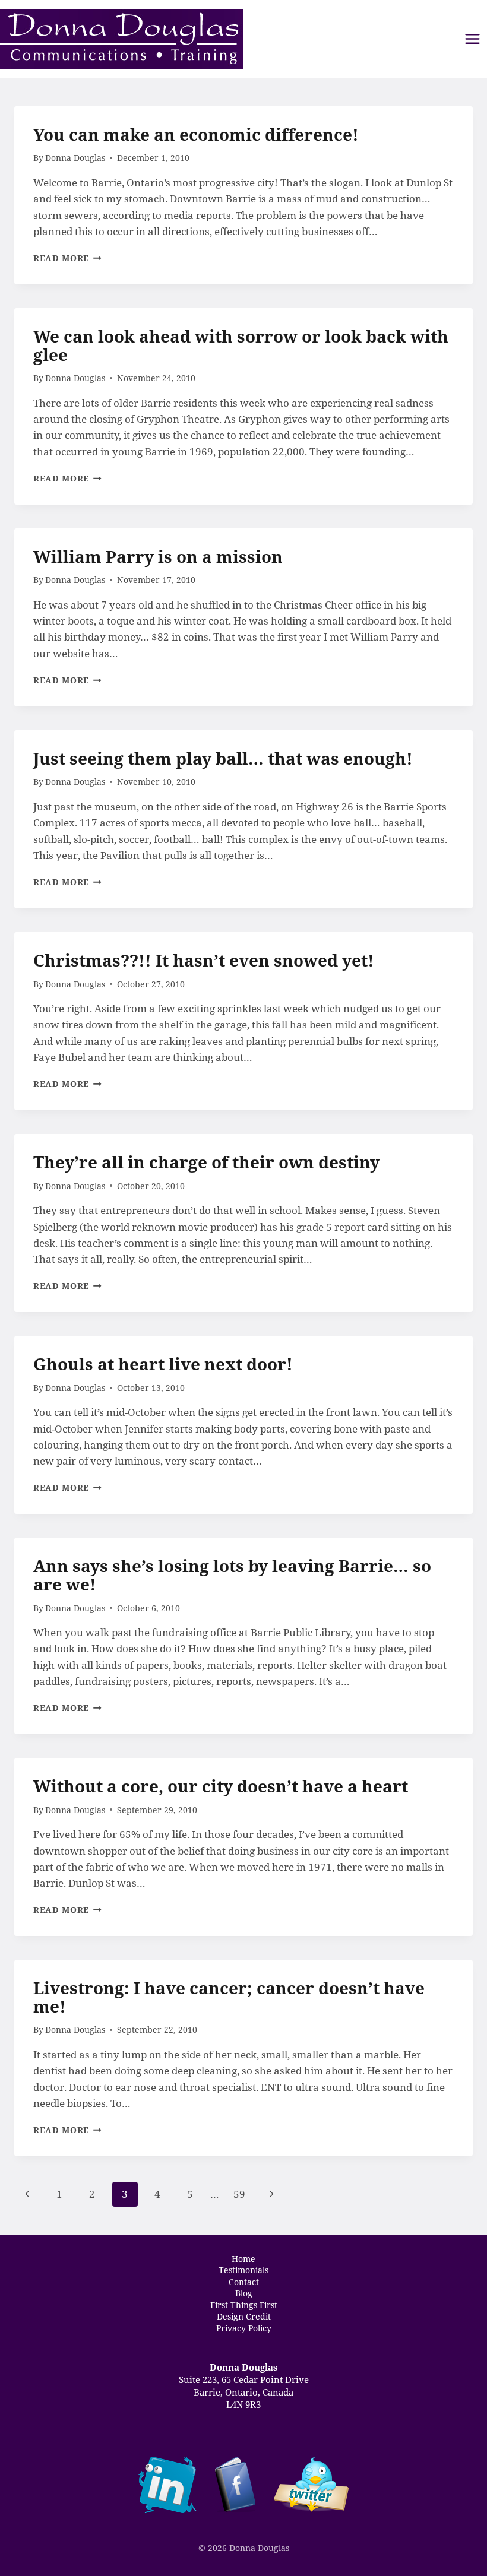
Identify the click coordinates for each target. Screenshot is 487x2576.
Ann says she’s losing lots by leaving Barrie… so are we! (232, 1575)
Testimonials (243, 2270)
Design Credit (244, 2317)
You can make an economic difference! (196, 134)
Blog (244, 2293)
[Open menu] (472, 39)
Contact (244, 2282)
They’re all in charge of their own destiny (206, 1162)
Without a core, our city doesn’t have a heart (221, 1786)
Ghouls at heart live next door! (163, 1364)
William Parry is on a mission (158, 556)
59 (239, 2194)
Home (243, 2258)
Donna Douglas (75, 158)
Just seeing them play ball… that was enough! (223, 758)
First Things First (244, 2305)
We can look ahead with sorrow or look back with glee (241, 345)
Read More (67, 258)
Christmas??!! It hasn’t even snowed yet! (204, 960)
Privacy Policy (244, 2328)
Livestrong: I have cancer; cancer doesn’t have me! (229, 1997)
